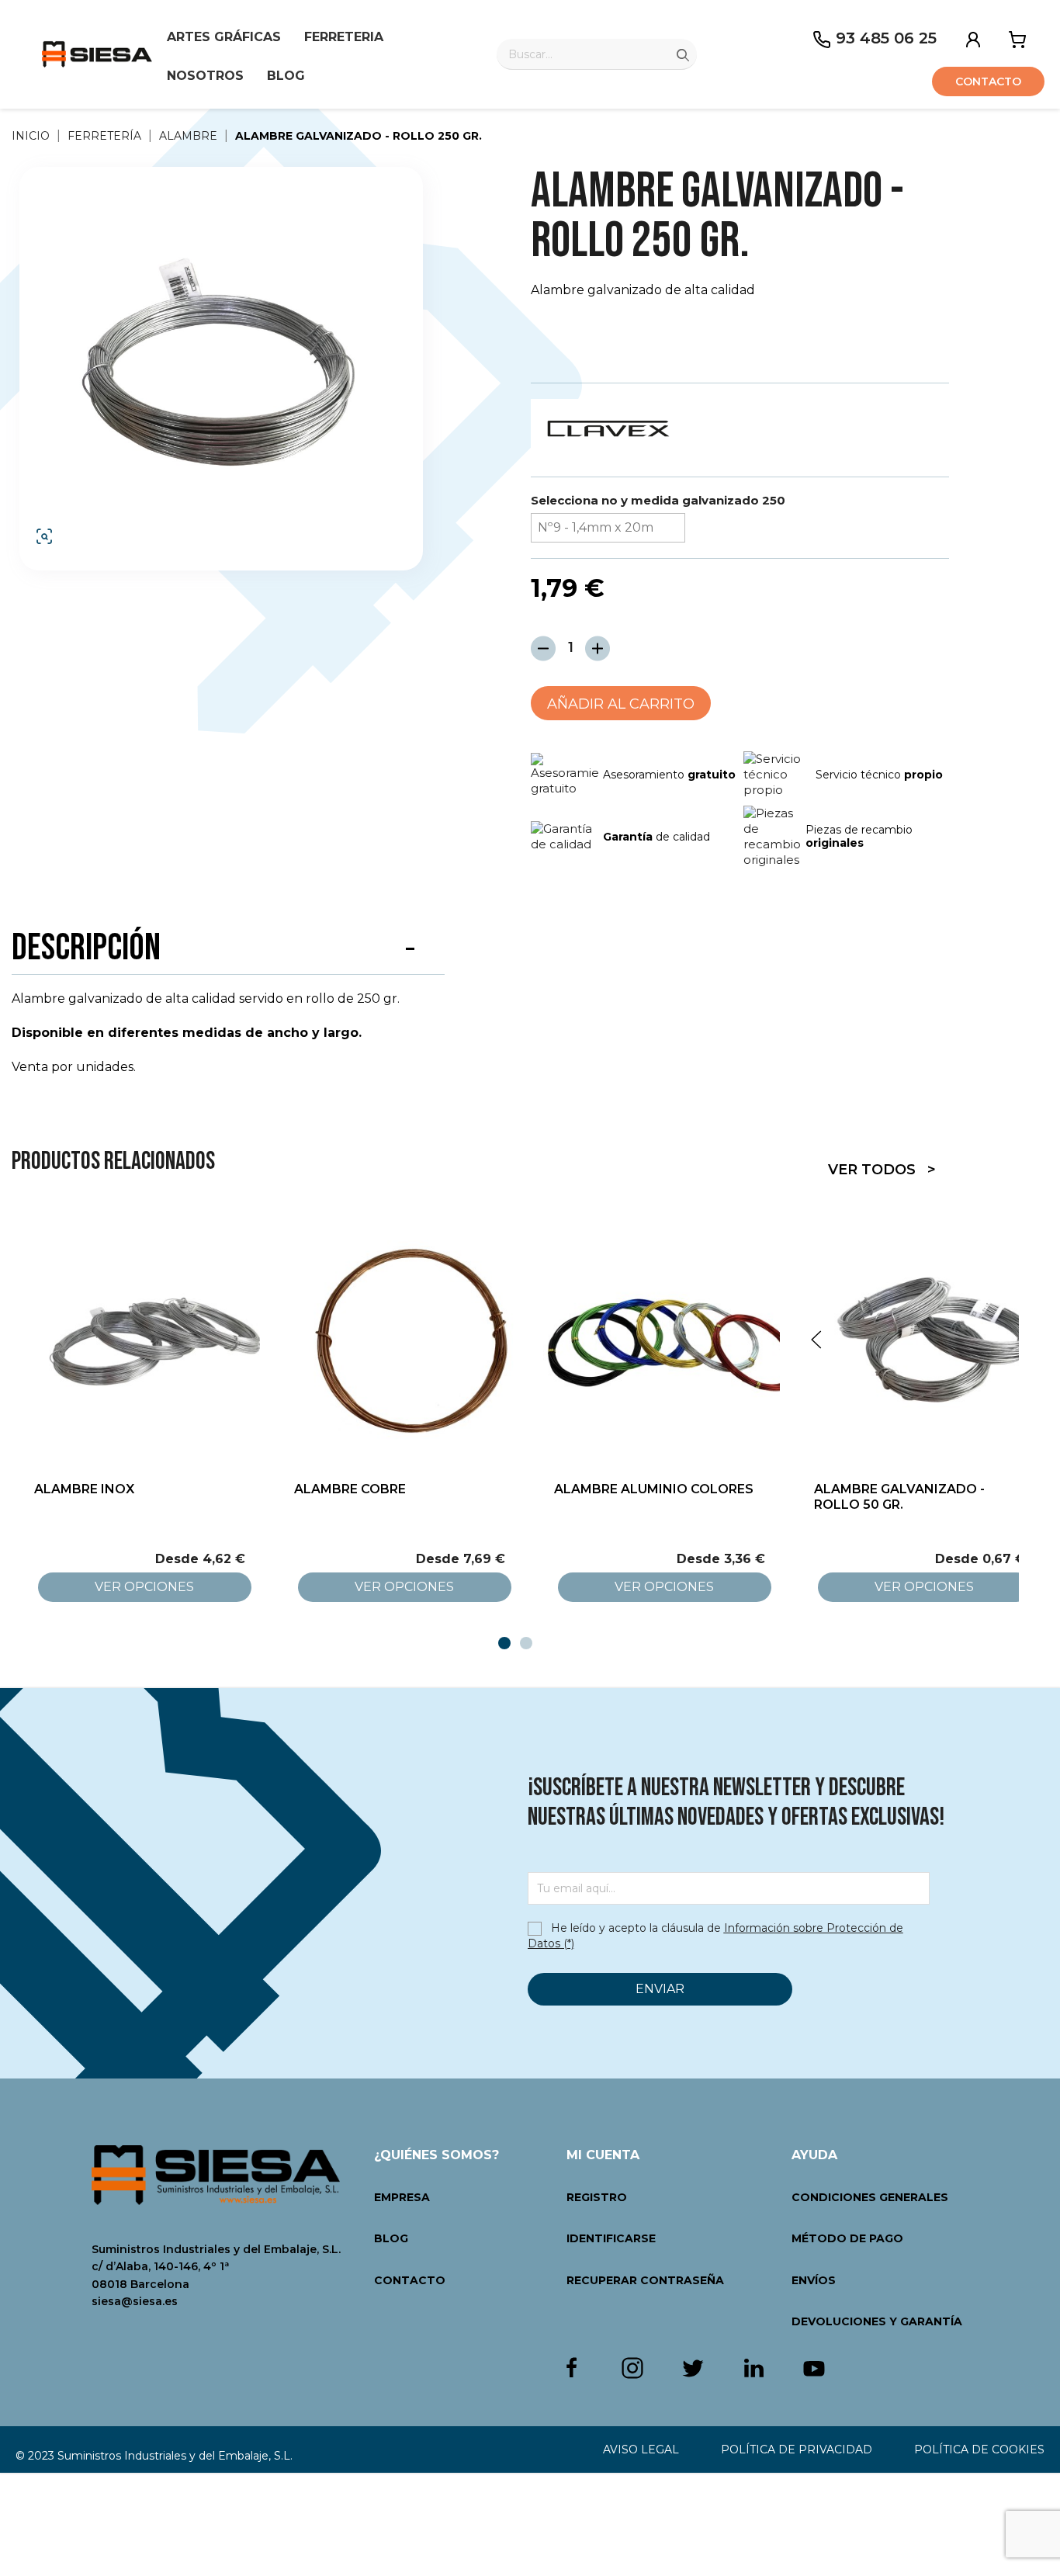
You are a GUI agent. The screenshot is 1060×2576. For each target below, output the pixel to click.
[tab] (504, 1643)
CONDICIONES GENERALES (870, 2197)
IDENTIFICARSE (611, 2238)
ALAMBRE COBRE (350, 1489)
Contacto (988, 81)
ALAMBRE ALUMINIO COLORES (654, 1489)
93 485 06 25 (884, 38)
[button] (221, 365)
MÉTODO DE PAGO (847, 2238)
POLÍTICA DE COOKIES (979, 2449)
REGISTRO (597, 2197)
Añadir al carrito (621, 704)
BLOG (391, 2238)
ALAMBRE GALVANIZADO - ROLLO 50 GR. (899, 1497)
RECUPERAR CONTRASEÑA (645, 2280)
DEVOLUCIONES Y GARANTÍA (877, 2321)
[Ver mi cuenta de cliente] (973, 38)
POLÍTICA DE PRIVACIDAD (797, 2449)
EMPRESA (402, 2197)
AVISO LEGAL (641, 2449)
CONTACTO (410, 2280)
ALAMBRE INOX (84, 1489)
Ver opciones (144, 1587)
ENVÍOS (814, 2280)
